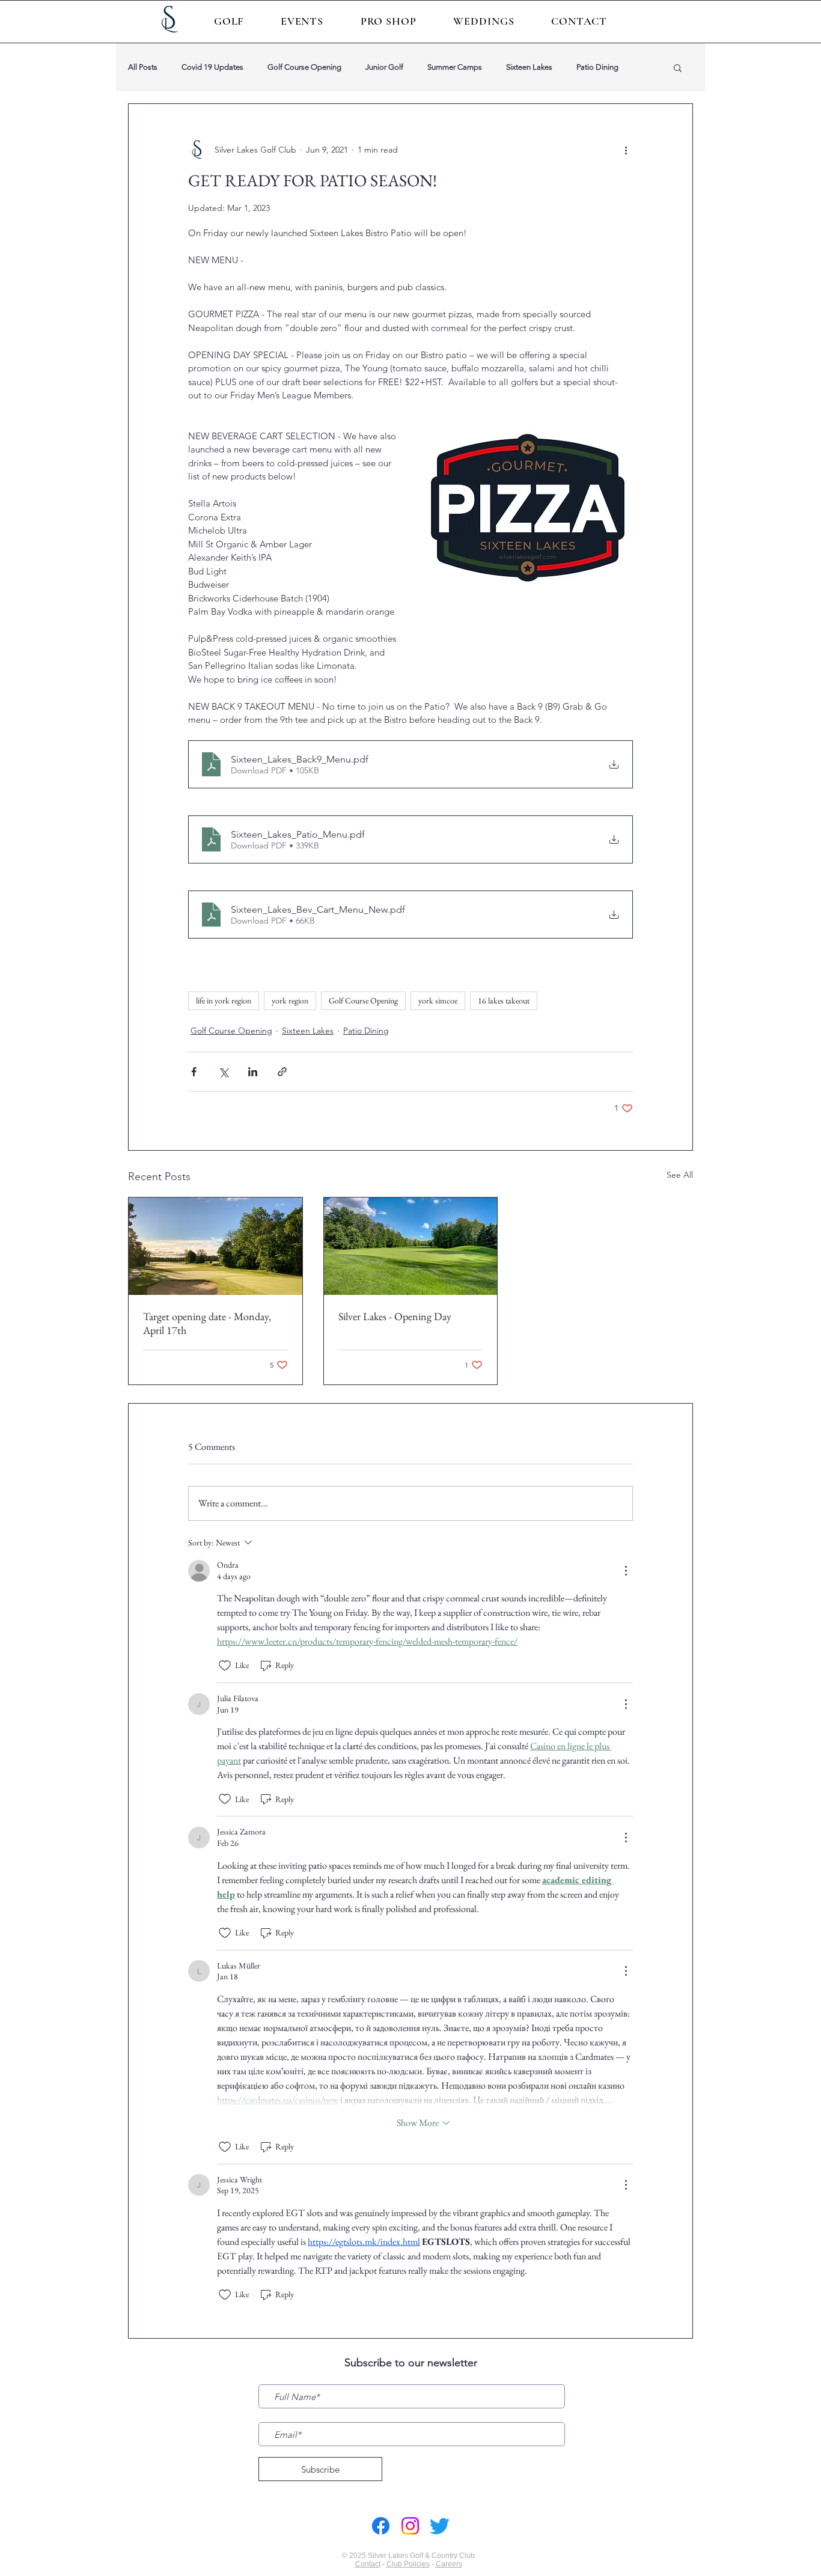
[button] (229, 21)
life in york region (224, 1000)
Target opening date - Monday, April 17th (207, 1323)
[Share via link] (282, 1072)
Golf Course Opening (304, 67)
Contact (368, 2564)
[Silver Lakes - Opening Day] (411, 1246)
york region (290, 1000)
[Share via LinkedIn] (253, 1072)
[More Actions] (626, 1571)
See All (680, 1175)
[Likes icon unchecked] (225, 1666)
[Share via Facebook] (194, 1072)
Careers (449, 2564)
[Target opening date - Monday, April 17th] (215, 1246)
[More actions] (626, 150)
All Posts (143, 67)
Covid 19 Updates (212, 67)
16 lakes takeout (504, 1000)
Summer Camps (455, 67)
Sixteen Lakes (529, 67)
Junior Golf (384, 67)
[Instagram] (410, 2526)
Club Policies (408, 2564)
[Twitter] (440, 2526)
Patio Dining (597, 67)
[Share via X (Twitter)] (223, 1072)
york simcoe (438, 1000)
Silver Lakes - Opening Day (395, 1316)
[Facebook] (381, 2526)
